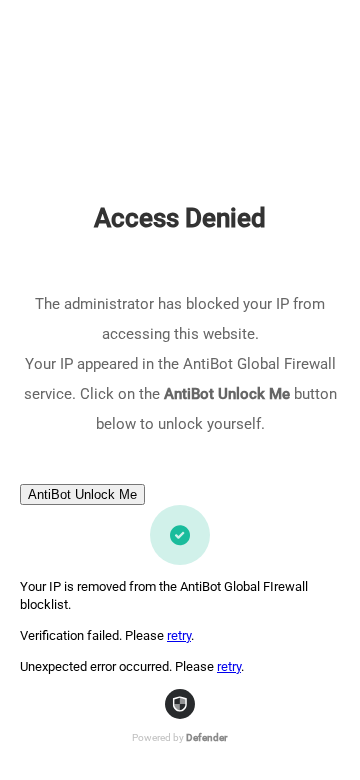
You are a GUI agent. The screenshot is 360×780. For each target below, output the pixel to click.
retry (179, 635)
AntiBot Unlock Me (82, 494)
